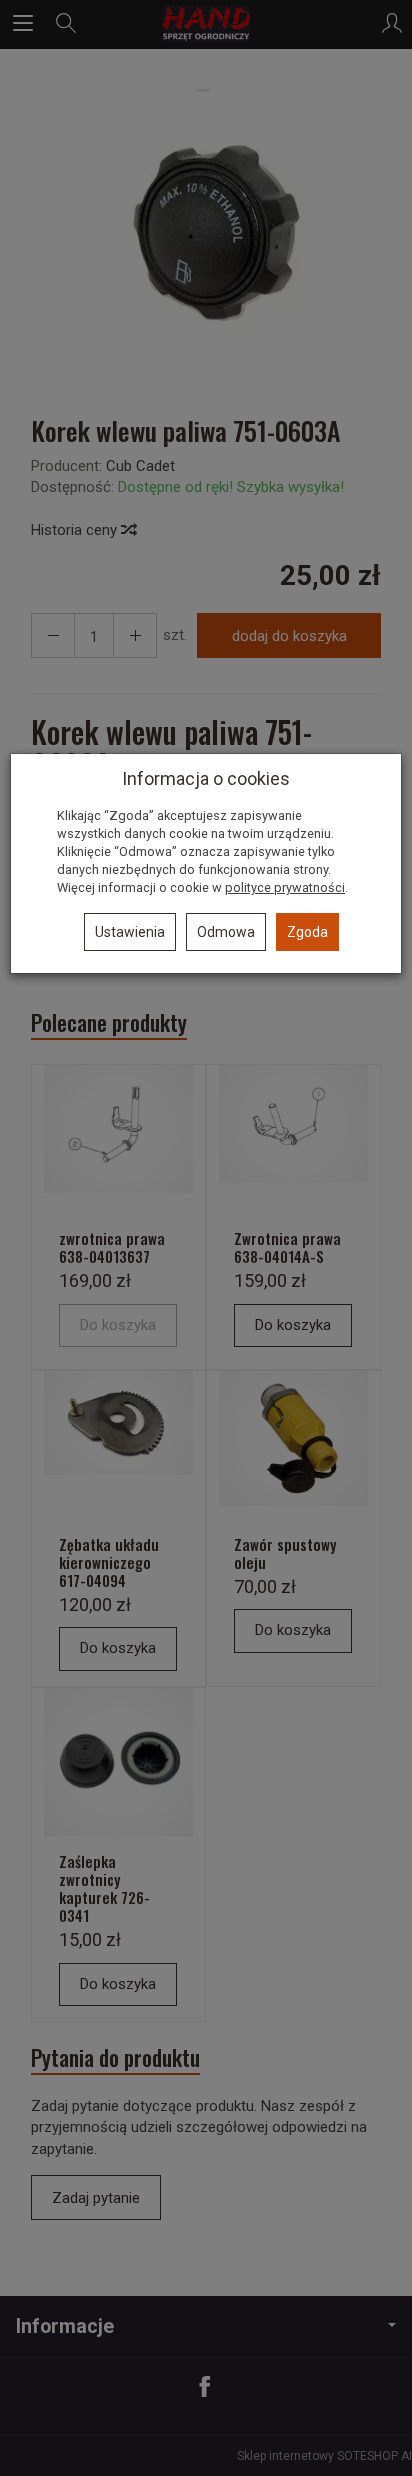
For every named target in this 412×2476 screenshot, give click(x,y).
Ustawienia (130, 932)
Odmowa (226, 932)
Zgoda (307, 932)
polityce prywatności (285, 887)
